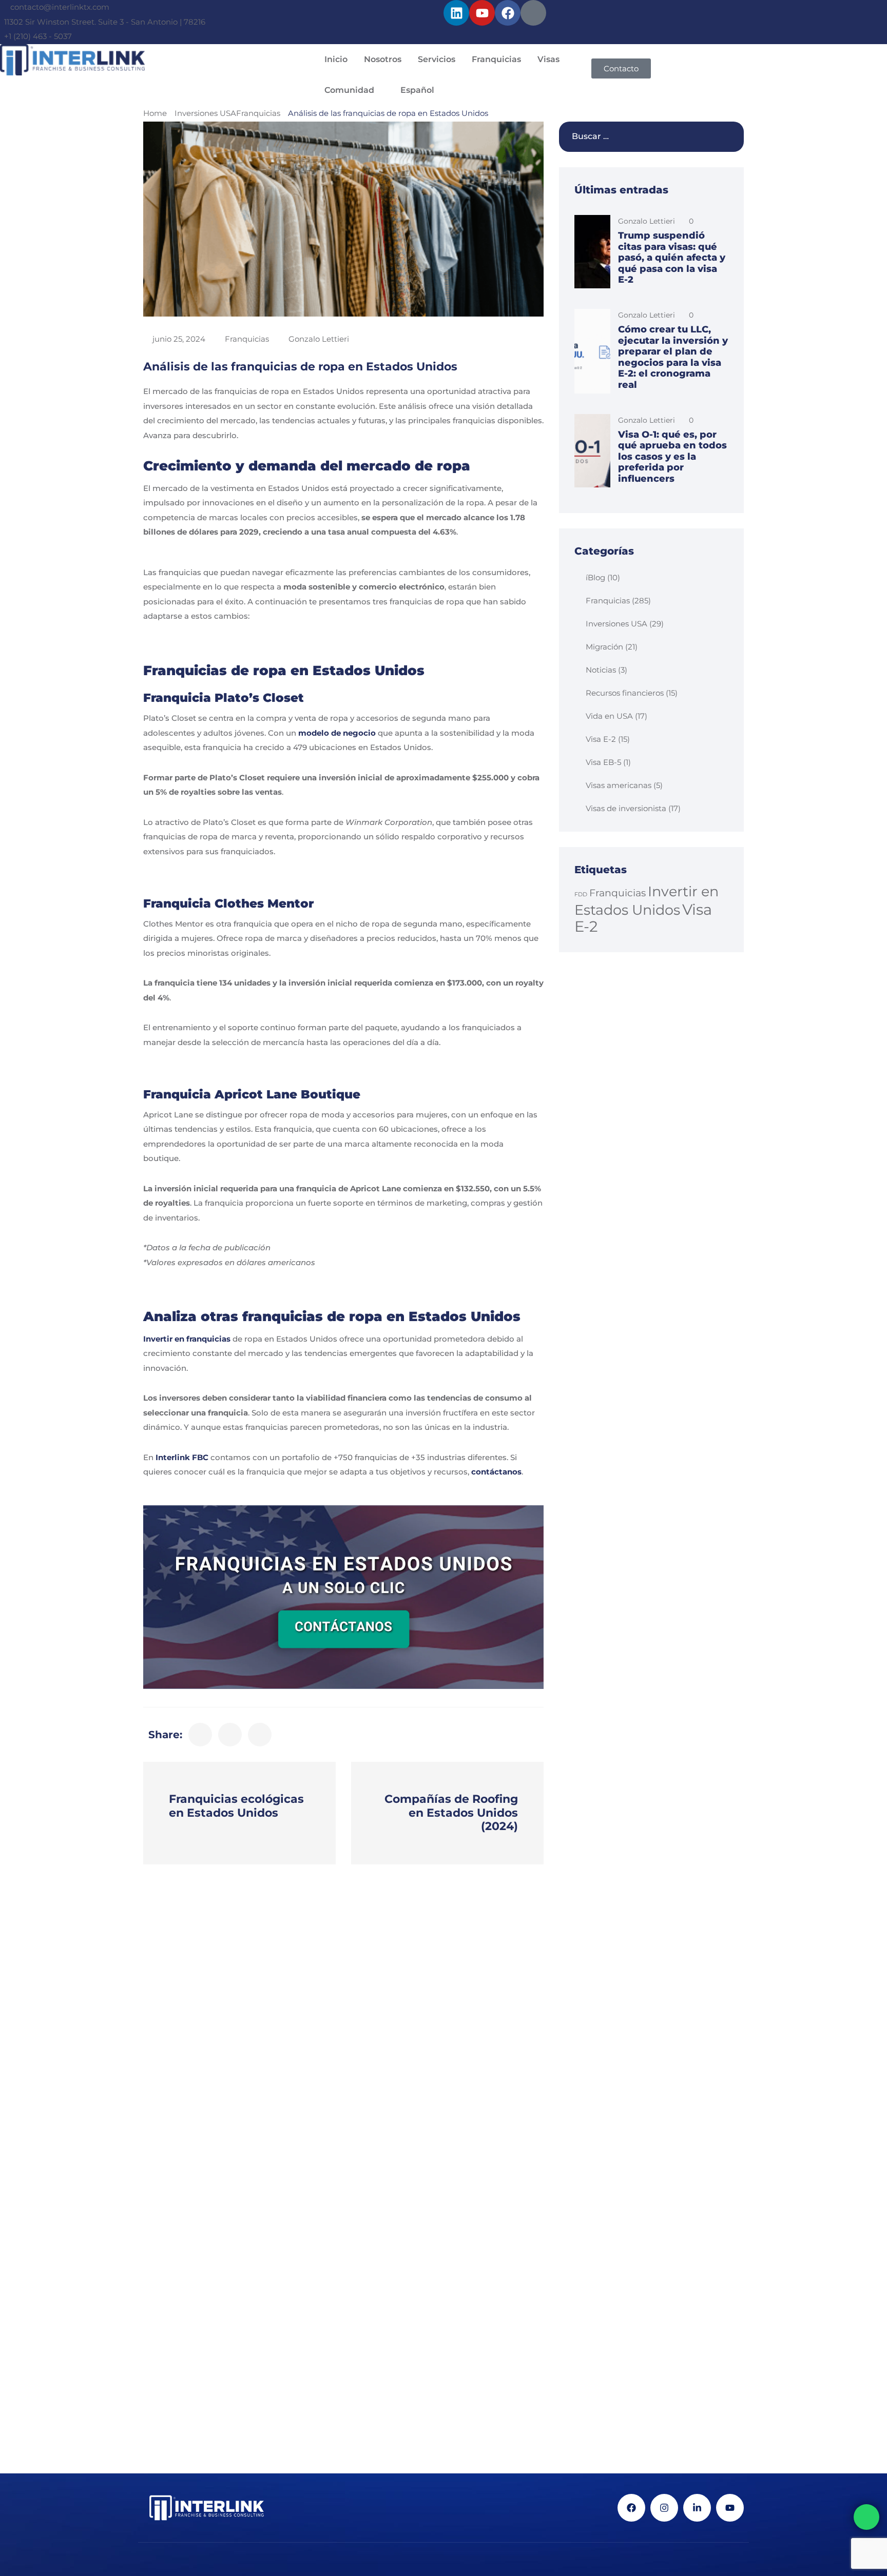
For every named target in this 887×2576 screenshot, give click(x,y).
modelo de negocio (337, 733)
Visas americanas (619, 785)
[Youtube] (482, 13)
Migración (604, 647)
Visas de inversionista (626, 808)
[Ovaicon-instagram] (533, 13)
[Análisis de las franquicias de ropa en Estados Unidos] (200, 1735)
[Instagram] (664, 2508)
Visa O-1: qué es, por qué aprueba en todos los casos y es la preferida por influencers (672, 457)
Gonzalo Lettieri (319, 339)
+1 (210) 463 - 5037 (38, 36)
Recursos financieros (625, 693)
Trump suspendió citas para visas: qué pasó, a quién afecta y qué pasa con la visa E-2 (672, 258)
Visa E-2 (601, 739)
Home (155, 113)
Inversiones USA (205, 113)
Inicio (336, 59)
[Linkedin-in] (697, 2508)
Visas (548, 59)
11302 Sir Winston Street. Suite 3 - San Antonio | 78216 (105, 22)
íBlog (595, 577)
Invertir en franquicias (187, 1339)
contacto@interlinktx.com (60, 7)
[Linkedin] (456, 13)
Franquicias (496, 59)
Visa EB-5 (603, 762)
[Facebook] (508, 13)
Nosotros (383, 59)
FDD (581, 894)
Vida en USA (609, 716)
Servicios (437, 59)
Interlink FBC (182, 1457)
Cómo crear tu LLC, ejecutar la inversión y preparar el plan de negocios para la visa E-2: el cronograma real (673, 357)
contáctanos (496, 1472)
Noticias (601, 670)
